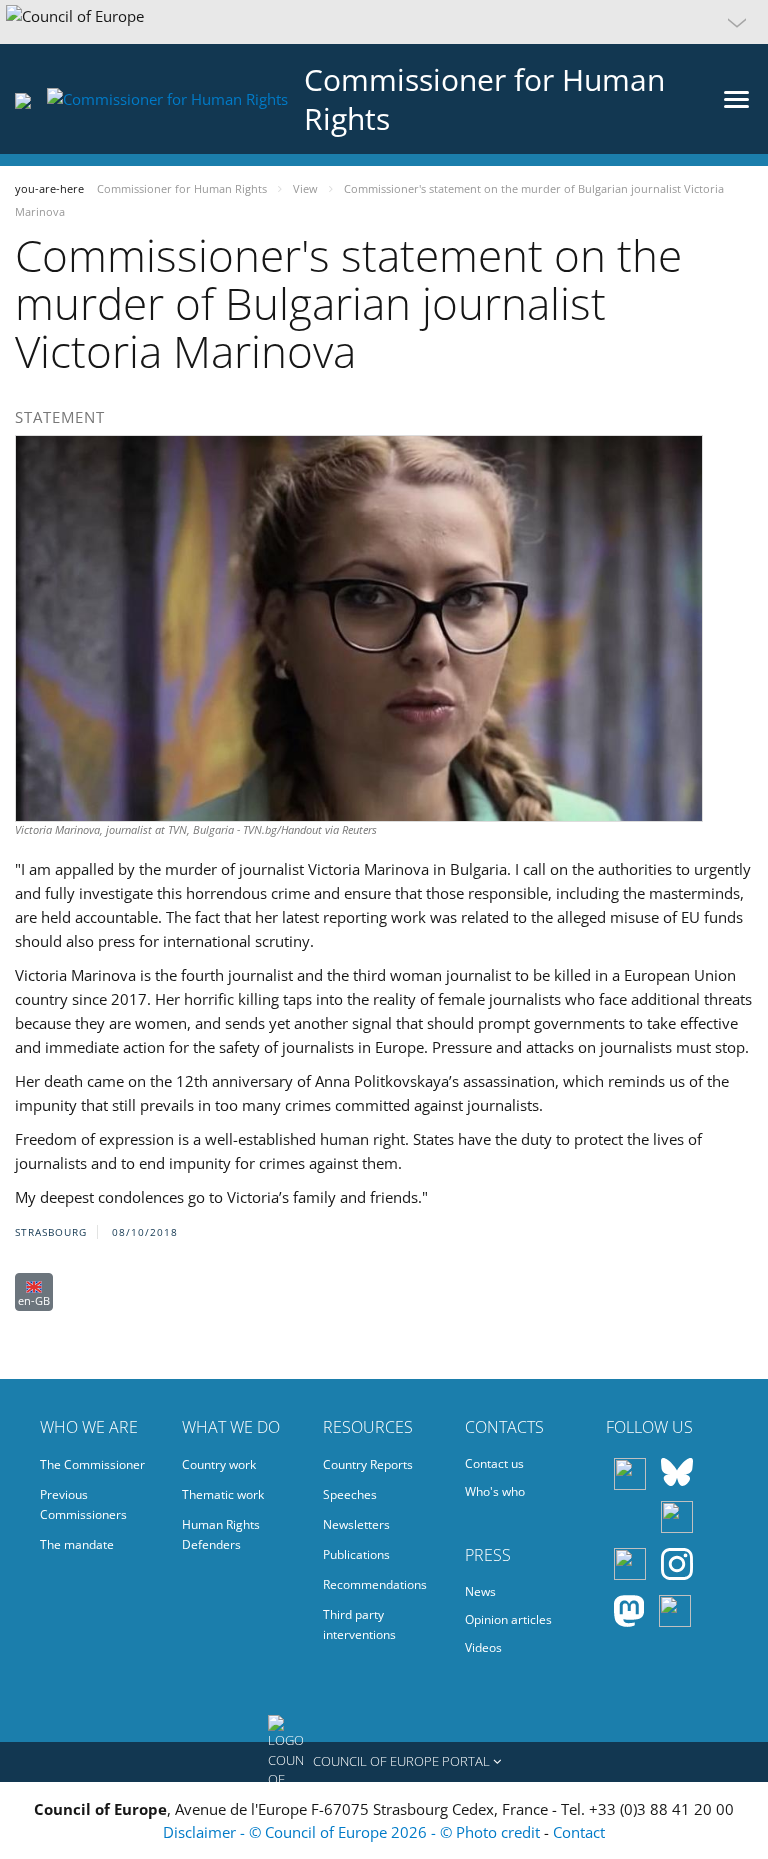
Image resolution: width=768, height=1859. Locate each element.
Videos (483, 1647)
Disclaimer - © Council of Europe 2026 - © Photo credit (353, 1832)
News (480, 1591)
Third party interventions (359, 1624)
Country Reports (368, 1464)
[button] (384, 22)
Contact (579, 1832)
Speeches (350, 1494)
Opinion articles (508, 1619)
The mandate (77, 1544)
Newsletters (356, 1524)
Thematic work (223, 1494)
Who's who (495, 1491)
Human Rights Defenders (221, 1534)
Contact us (494, 1463)
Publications (356, 1554)
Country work (219, 1464)
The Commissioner (92, 1464)
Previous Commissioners (83, 1504)
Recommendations (375, 1584)
